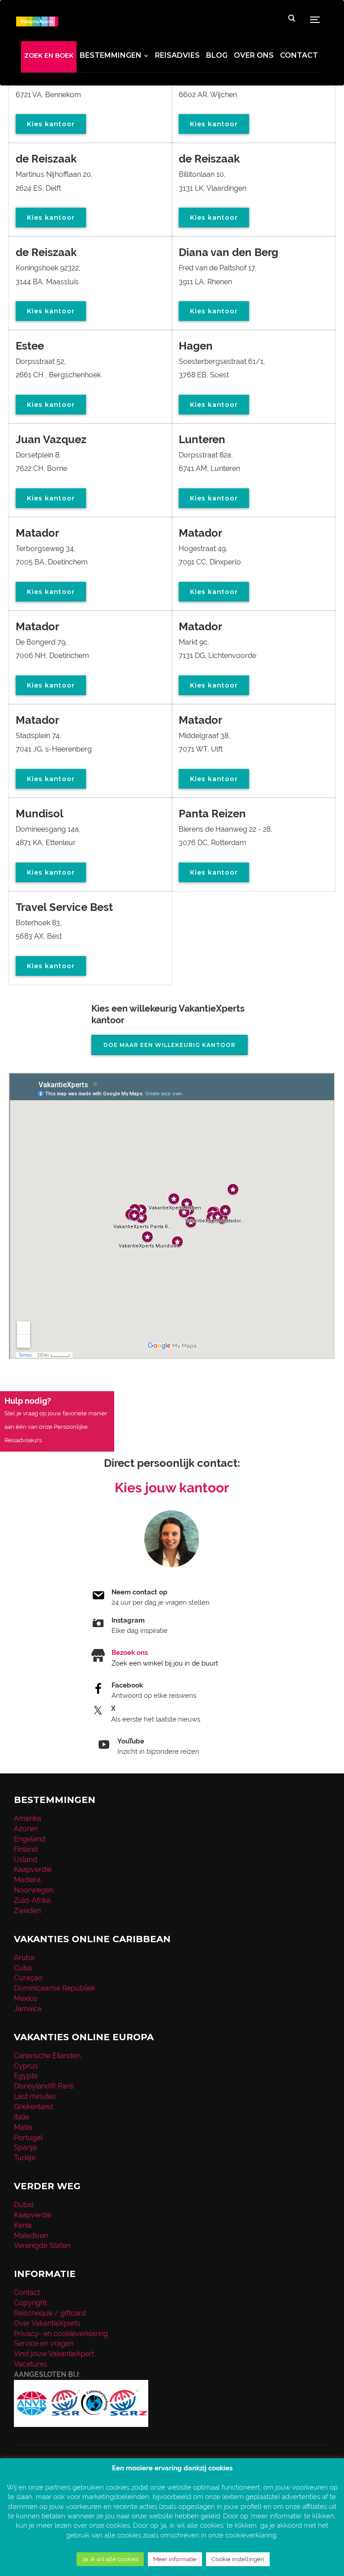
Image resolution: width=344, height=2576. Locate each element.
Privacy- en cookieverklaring (61, 2334)
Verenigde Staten (42, 2245)
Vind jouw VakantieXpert (54, 2354)
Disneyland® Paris (44, 2086)
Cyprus (26, 2066)
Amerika (28, 1818)
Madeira (27, 1880)
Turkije (25, 2158)
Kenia (23, 2225)
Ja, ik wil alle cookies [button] (110, 2559)
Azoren (26, 1829)
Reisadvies (177, 55)
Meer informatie (175, 2559)
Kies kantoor (51, 124)
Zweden (27, 1911)
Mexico (26, 1998)
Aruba (24, 1958)
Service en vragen (44, 2343)
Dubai (24, 2205)
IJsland (26, 1860)
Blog (217, 55)
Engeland (30, 1839)
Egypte (26, 2076)
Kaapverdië (33, 1869)
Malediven (31, 2236)
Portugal (28, 2138)
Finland (26, 1849)
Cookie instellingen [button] (238, 2559)
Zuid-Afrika (32, 1900)
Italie (21, 2117)
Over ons (254, 55)
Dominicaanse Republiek (54, 1988)
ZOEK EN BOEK (49, 56)
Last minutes (35, 2096)
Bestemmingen (111, 55)
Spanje (25, 2147)
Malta (23, 2127)
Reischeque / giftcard (50, 2313)
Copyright (30, 2303)
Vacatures (31, 2364)
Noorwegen (34, 1890)
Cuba (23, 1968)
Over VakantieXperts (47, 2323)
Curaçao (28, 1978)
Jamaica (28, 2009)
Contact (299, 55)
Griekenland (33, 2107)
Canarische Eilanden (47, 2056)
